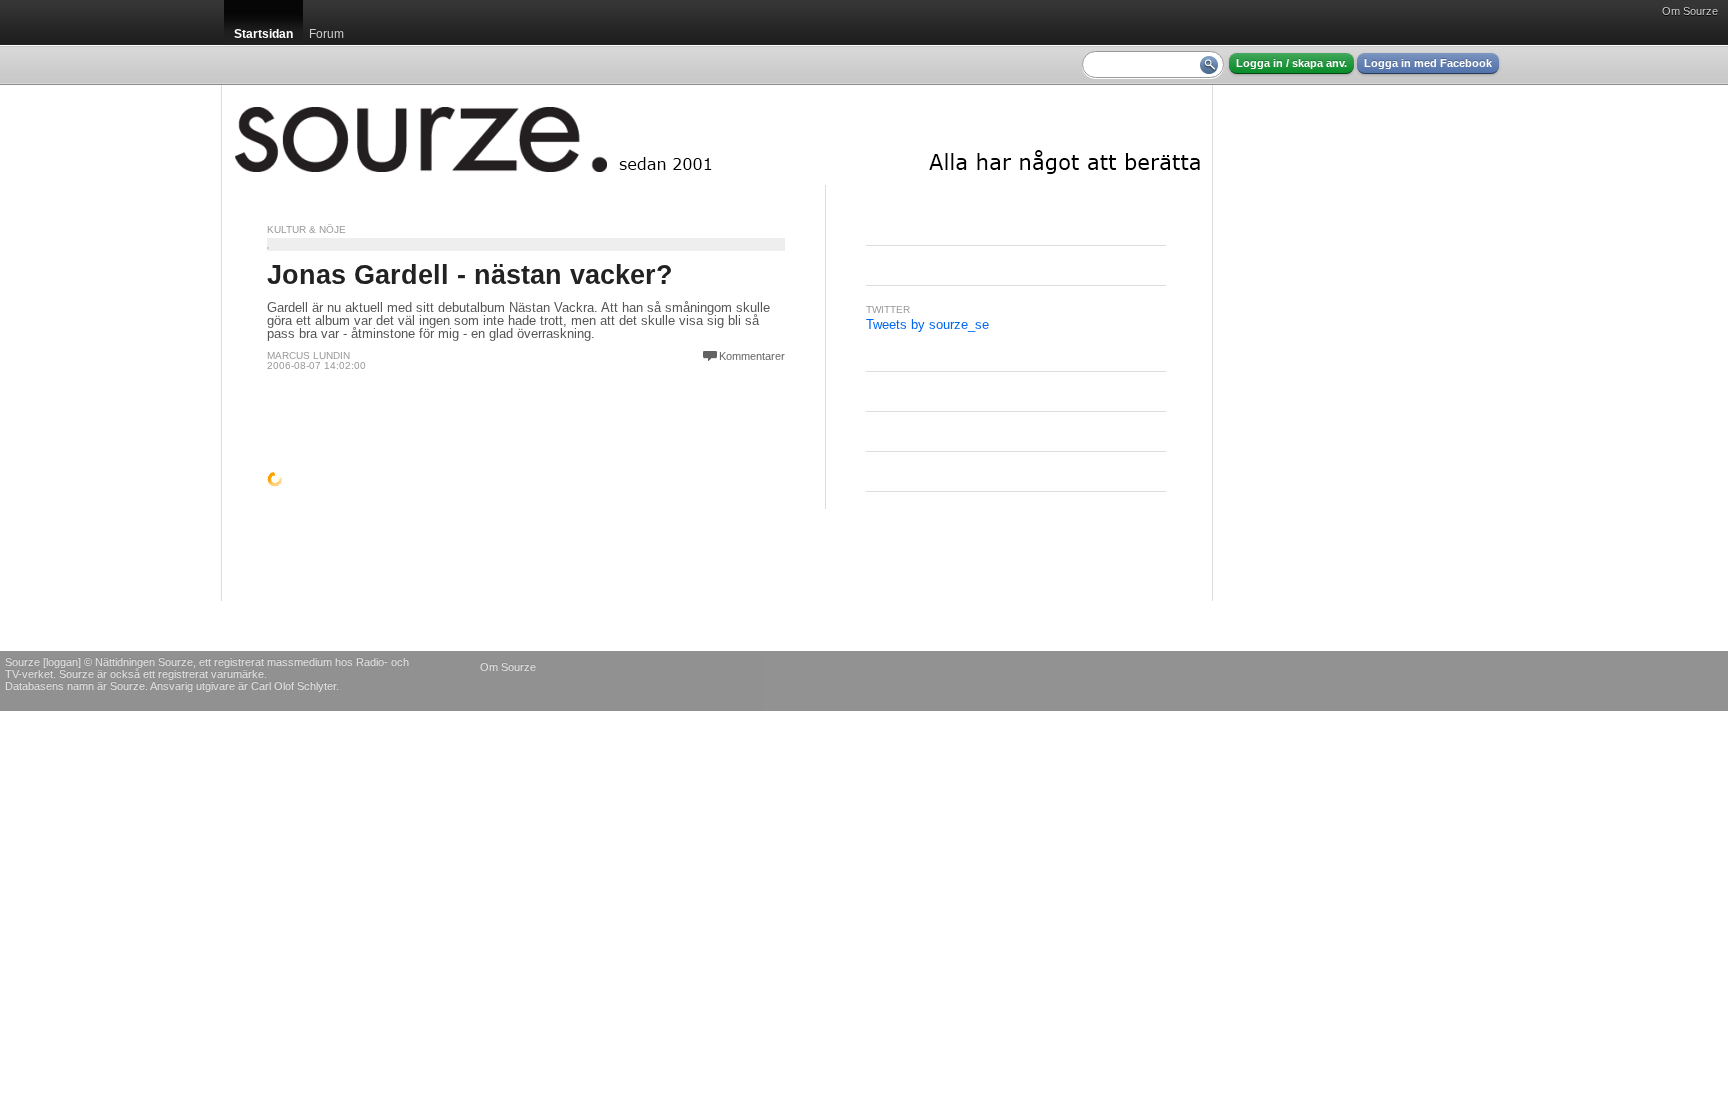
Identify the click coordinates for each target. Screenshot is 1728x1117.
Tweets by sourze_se (927, 324)
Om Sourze (1690, 11)
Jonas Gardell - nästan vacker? (470, 275)
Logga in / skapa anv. (1291, 63)
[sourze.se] (717, 135)
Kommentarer (752, 356)
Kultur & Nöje (306, 229)
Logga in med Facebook (1428, 63)
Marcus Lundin (308, 355)
